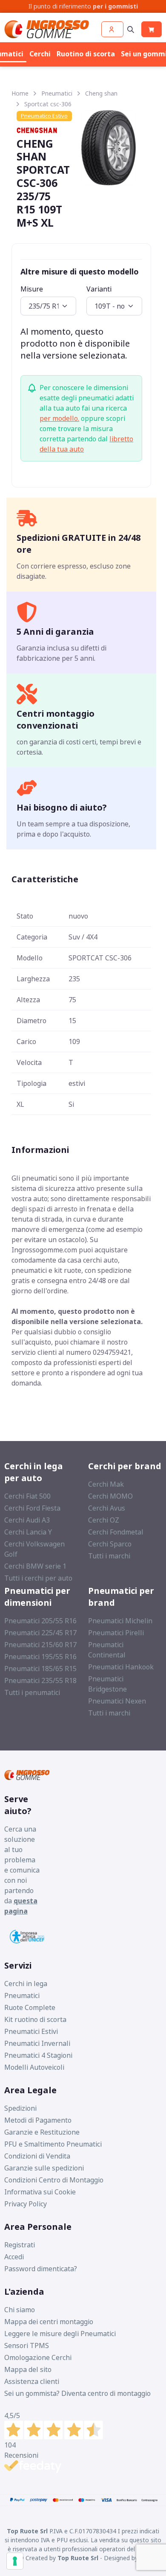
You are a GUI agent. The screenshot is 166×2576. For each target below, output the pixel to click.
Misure (32, 289)
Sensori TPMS (27, 2346)
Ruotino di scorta (86, 54)
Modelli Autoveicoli (34, 2067)
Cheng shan (101, 93)
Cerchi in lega (26, 1984)
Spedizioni (20, 2108)
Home (20, 93)
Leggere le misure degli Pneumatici (60, 2334)
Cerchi (40, 54)
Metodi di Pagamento (38, 2120)
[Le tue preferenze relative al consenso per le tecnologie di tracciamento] (15, 2561)
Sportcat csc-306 (48, 104)
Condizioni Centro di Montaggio (54, 2180)
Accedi (14, 2257)
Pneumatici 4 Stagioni (38, 2055)
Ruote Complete (30, 2007)
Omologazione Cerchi (38, 2357)
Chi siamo (20, 2310)
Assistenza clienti (32, 2381)
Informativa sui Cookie (40, 2192)
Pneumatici (57, 93)
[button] (112, 29)
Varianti (99, 289)
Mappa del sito (28, 2369)
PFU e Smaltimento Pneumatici (53, 2144)
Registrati (20, 2245)
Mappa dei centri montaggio (49, 2322)
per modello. (59, 418)
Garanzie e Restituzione (42, 2132)
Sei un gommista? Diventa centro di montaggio (77, 2393)
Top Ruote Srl (78, 2558)
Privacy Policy (26, 2204)
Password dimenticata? (41, 2269)
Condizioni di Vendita (37, 2156)
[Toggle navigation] (131, 29)
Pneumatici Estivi (31, 2031)
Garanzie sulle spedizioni (44, 2168)
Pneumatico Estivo (44, 116)
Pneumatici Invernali (37, 2043)
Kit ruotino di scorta (35, 2019)
